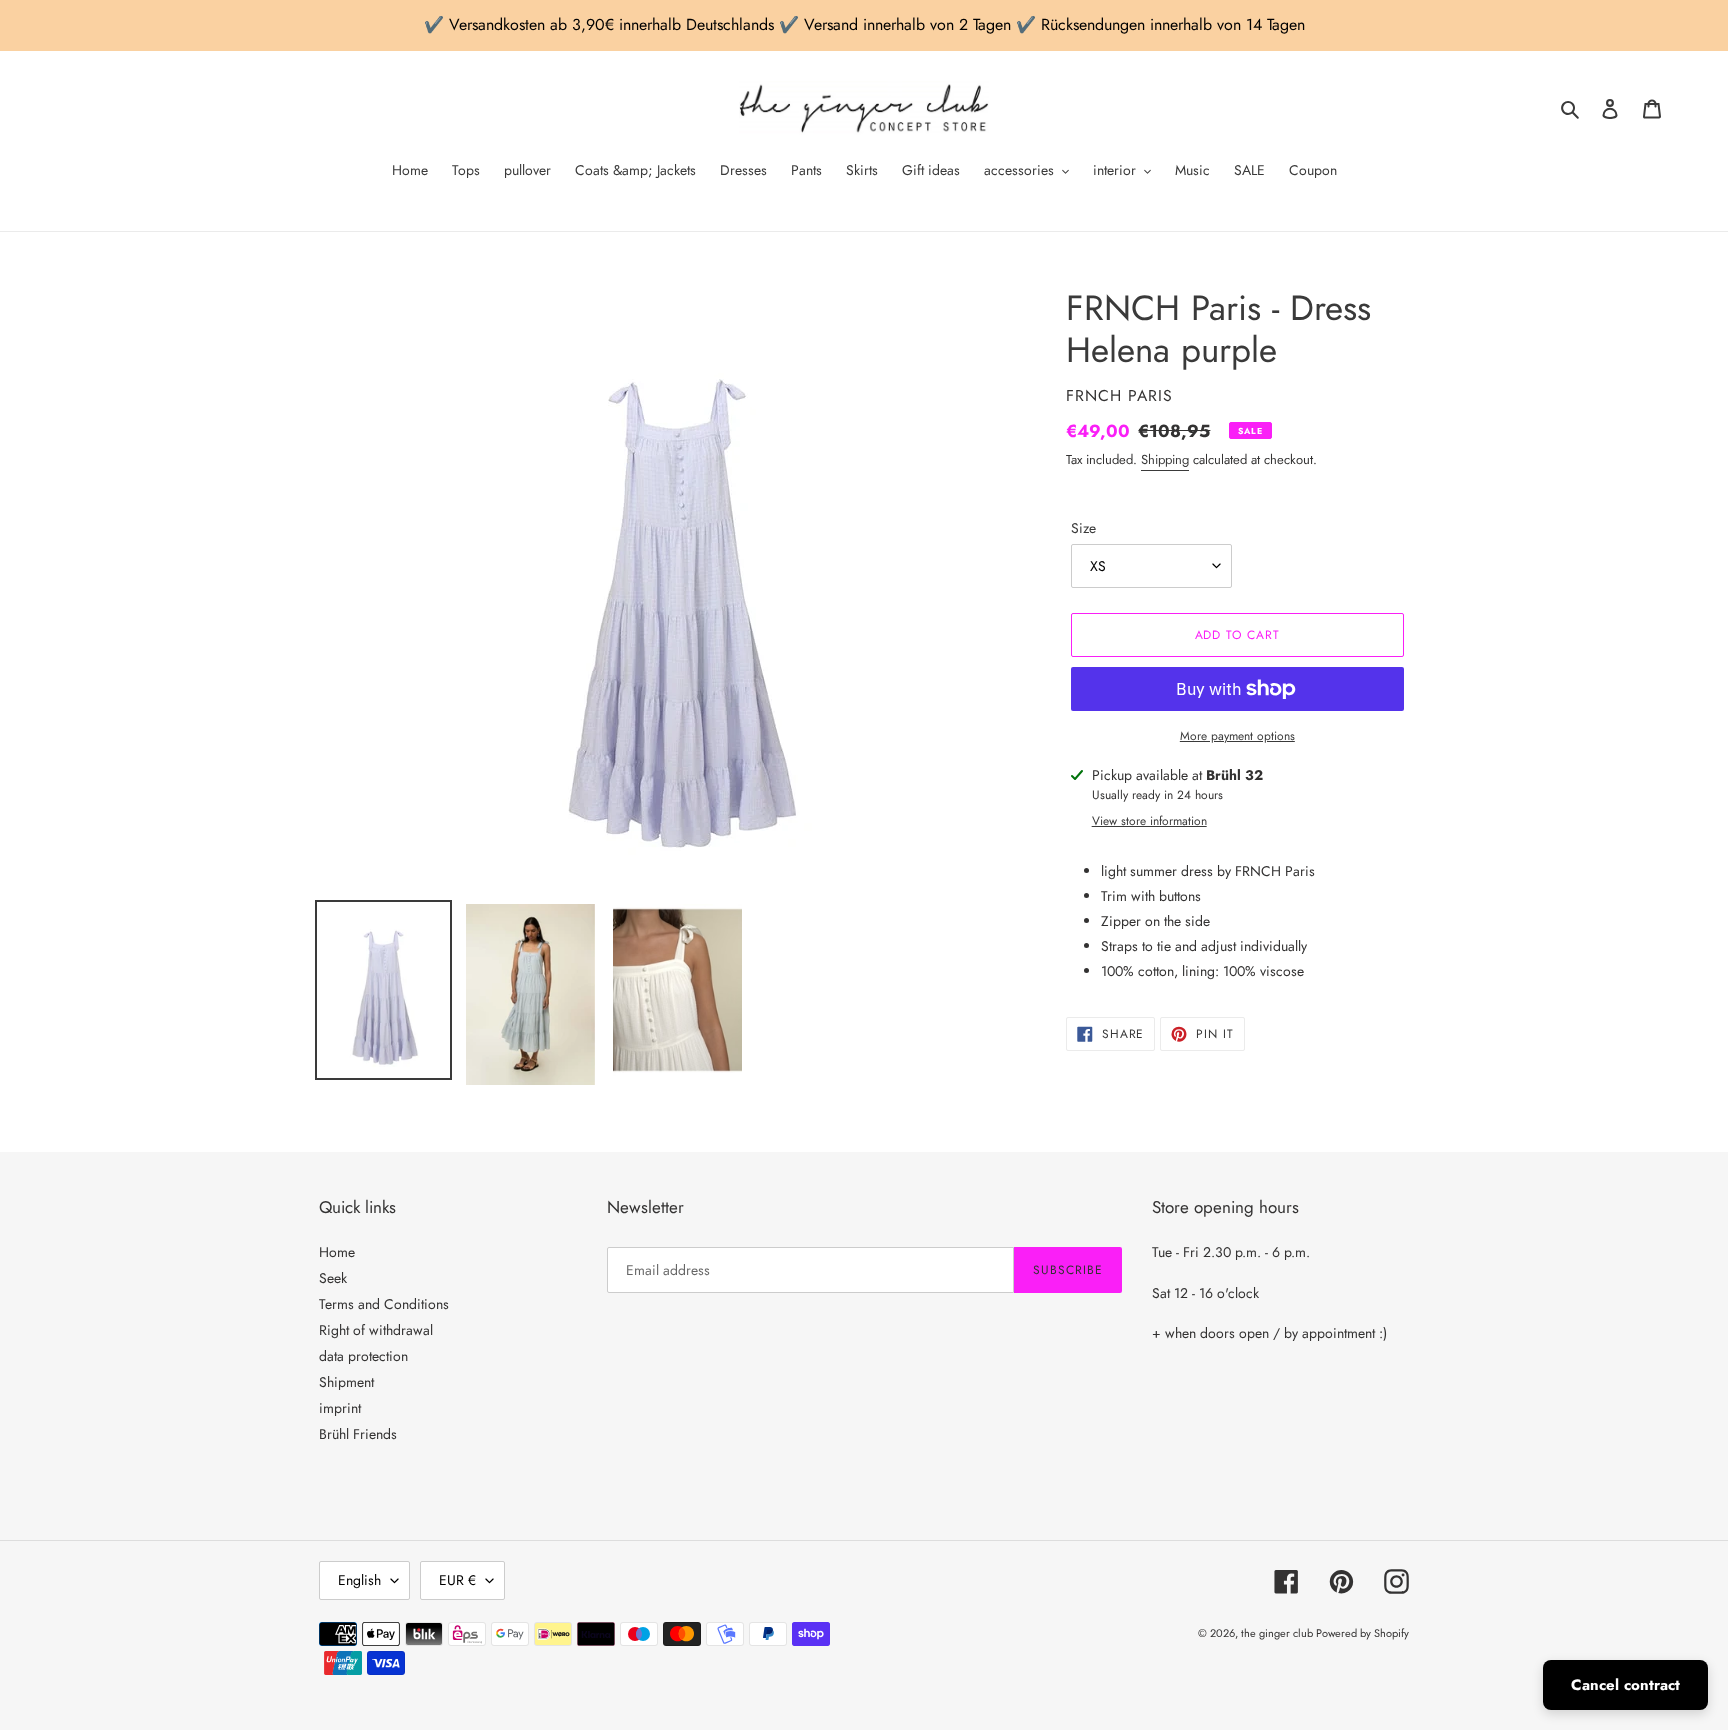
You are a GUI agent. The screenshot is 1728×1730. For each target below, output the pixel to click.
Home (337, 1252)
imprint (340, 1408)
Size (1083, 528)
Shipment (346, 1382)
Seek (333, 1278)
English (359, 1580)
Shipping (1165, 459)
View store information (1149, 821)
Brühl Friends (358, 1434)
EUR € (457, 1580)
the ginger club (1278, 1633)
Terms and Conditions (384, 1304)
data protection (363, 1356)
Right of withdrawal (376, 1330)
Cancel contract (1625, 1685)
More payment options (1237, 736)
